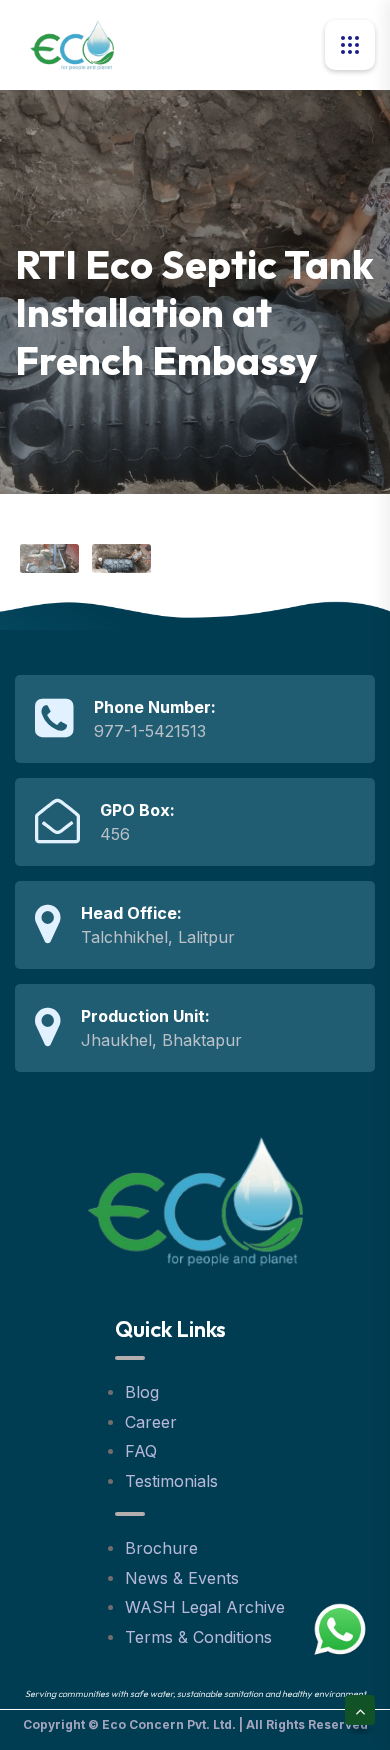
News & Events (182, 1578)
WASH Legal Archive (205, 1607)
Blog (142, 1392)
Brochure (161, 1548)
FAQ (141, 1451)
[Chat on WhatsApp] (340, 1628)
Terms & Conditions (198, 1637)
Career (151, 1422)
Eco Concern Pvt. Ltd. (169, 1724)
